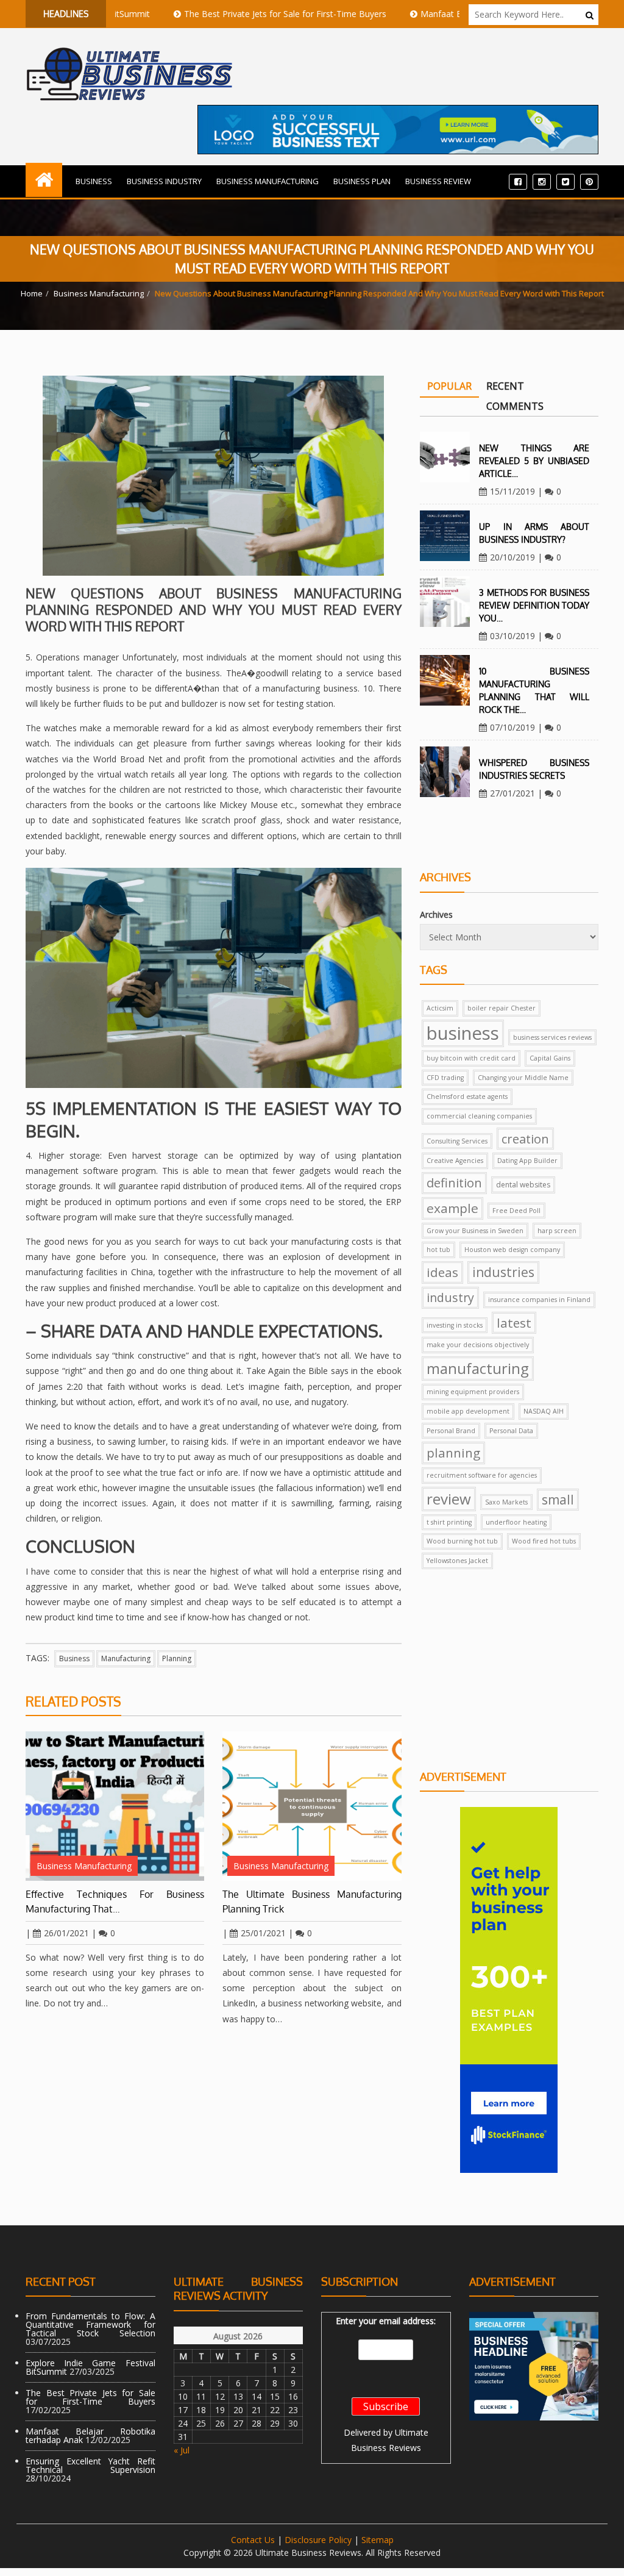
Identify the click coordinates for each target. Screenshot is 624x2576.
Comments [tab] (515, 406)
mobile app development (468, 1411)
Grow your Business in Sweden (475, 1231)
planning (177, 1658)
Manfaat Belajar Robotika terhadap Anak (448, 14)
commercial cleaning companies (479, 1116)
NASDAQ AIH (544, 1411)
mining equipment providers (473, 1392)
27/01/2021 (512, 793)
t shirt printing (449, 1522)
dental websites (523, 1185)
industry (450, 1297)
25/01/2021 (263, 1933)
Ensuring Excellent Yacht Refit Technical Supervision (90, 2465)
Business (94, 181)
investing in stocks (455, 1325)
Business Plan (362, 181)
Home (32, 293)
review (449, 1499)
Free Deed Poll (516, 1211)
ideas (442, 1272)
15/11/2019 (512, 491)
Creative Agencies (455, 1161)
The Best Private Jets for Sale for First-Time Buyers (232, 14)
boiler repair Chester (502, 1008)
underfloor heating (516, 1522)
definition (454, 1183)
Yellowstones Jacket (457, 1561)
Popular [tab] (449, 386)
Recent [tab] (505, 386)
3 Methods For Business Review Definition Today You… (534, 605)
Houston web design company (512, 1250)
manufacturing (126, 1658)
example (452, 1208)
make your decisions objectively (478, 1345)
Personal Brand (451, 1431)
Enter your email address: (386, 2321)
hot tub (438, 1250)
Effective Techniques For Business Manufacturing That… (115, 1902)
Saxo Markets (506, 1502)
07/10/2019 (512, 727)
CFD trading (445, 1078)
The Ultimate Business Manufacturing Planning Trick (312, 1902)
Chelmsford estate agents (467, 1097)
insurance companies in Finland (539, 1300)
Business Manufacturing (268, 181)
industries (503, 1272)
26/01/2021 (66, 1933)
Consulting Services (457, 1141)
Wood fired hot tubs (544, 1541)
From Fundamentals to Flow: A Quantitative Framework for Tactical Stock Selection (90, 2324)
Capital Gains (550, 1058)
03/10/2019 (512, 636)
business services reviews (552, 1037)
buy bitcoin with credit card (471, 1058)
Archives (436, 914)
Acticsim (440, 1008)
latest (514, 1323)
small (558, 1500)
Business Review (438, 181)
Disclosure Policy (318, 2540)
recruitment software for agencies (482, 1475)
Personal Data (511, 1431)
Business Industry (164, 181)
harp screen (557, 1231)
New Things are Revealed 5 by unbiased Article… (534, 461)
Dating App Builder (527, 1161)
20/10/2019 (512, 557)
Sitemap (378, 2540)
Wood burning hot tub (462, 1541)
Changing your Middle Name (523, 1078)
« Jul (182, 2450)
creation (525, 1139)
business (74, 1658)
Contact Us (253, 2540)
